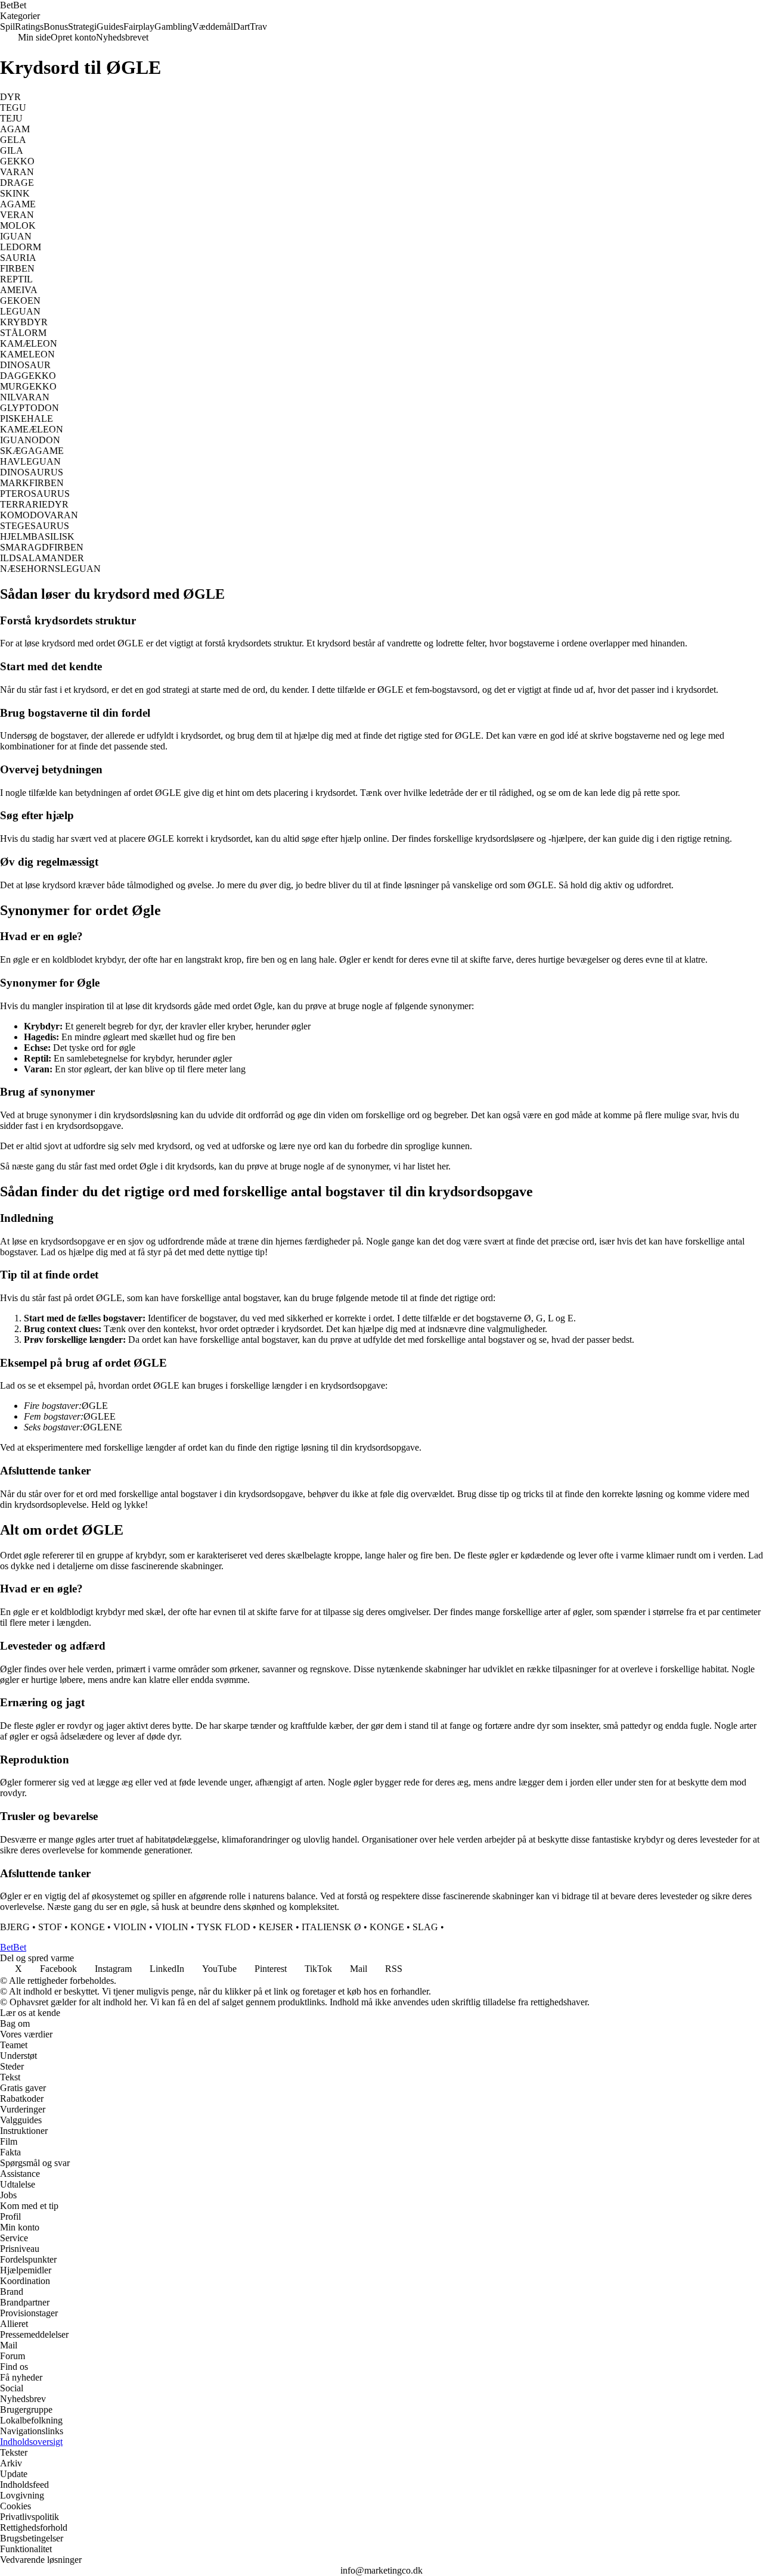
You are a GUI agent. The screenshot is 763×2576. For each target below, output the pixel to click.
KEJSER (276, 1927)
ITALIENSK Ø (331, 1927)
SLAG (425, 1927)
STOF (50, 1927)
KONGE (88, 1927)
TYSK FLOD (224, 1927)
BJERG (15, 1927)
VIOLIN (130, 1927)
